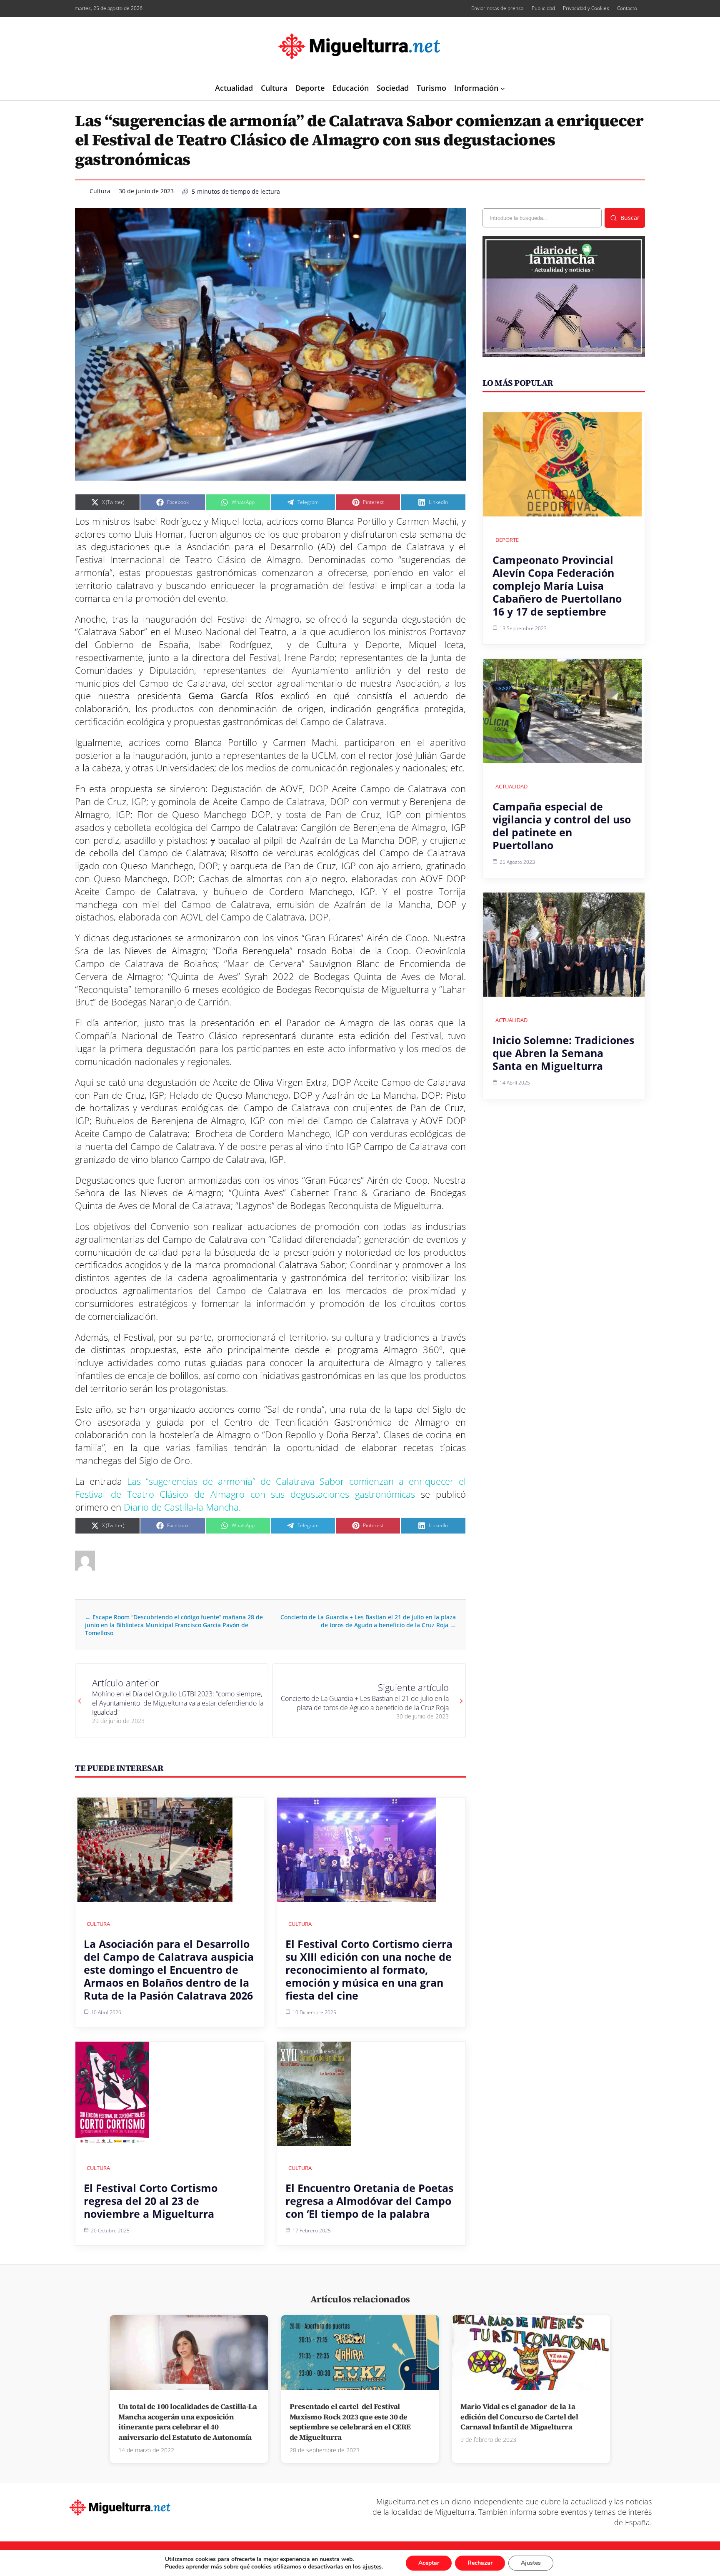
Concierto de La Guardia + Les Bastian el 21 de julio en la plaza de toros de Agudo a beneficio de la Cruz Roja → (368, 1621)
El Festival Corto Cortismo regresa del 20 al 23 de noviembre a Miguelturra (151, 2201)
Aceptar (429, 2563)
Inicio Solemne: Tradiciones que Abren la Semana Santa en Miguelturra (563, 1053)
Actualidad (511, 786)
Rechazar (480, 2563)
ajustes (372, 2567)
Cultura (100, 191)
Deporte (507, 540)
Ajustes (531, 2563)
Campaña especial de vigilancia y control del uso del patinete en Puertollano (562, 826)
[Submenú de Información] (503, 89)
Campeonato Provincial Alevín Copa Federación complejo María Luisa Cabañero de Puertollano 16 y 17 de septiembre (557, 586)
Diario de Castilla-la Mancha (181, 1507)
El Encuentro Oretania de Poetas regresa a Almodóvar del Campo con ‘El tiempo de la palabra (369, 2201)
